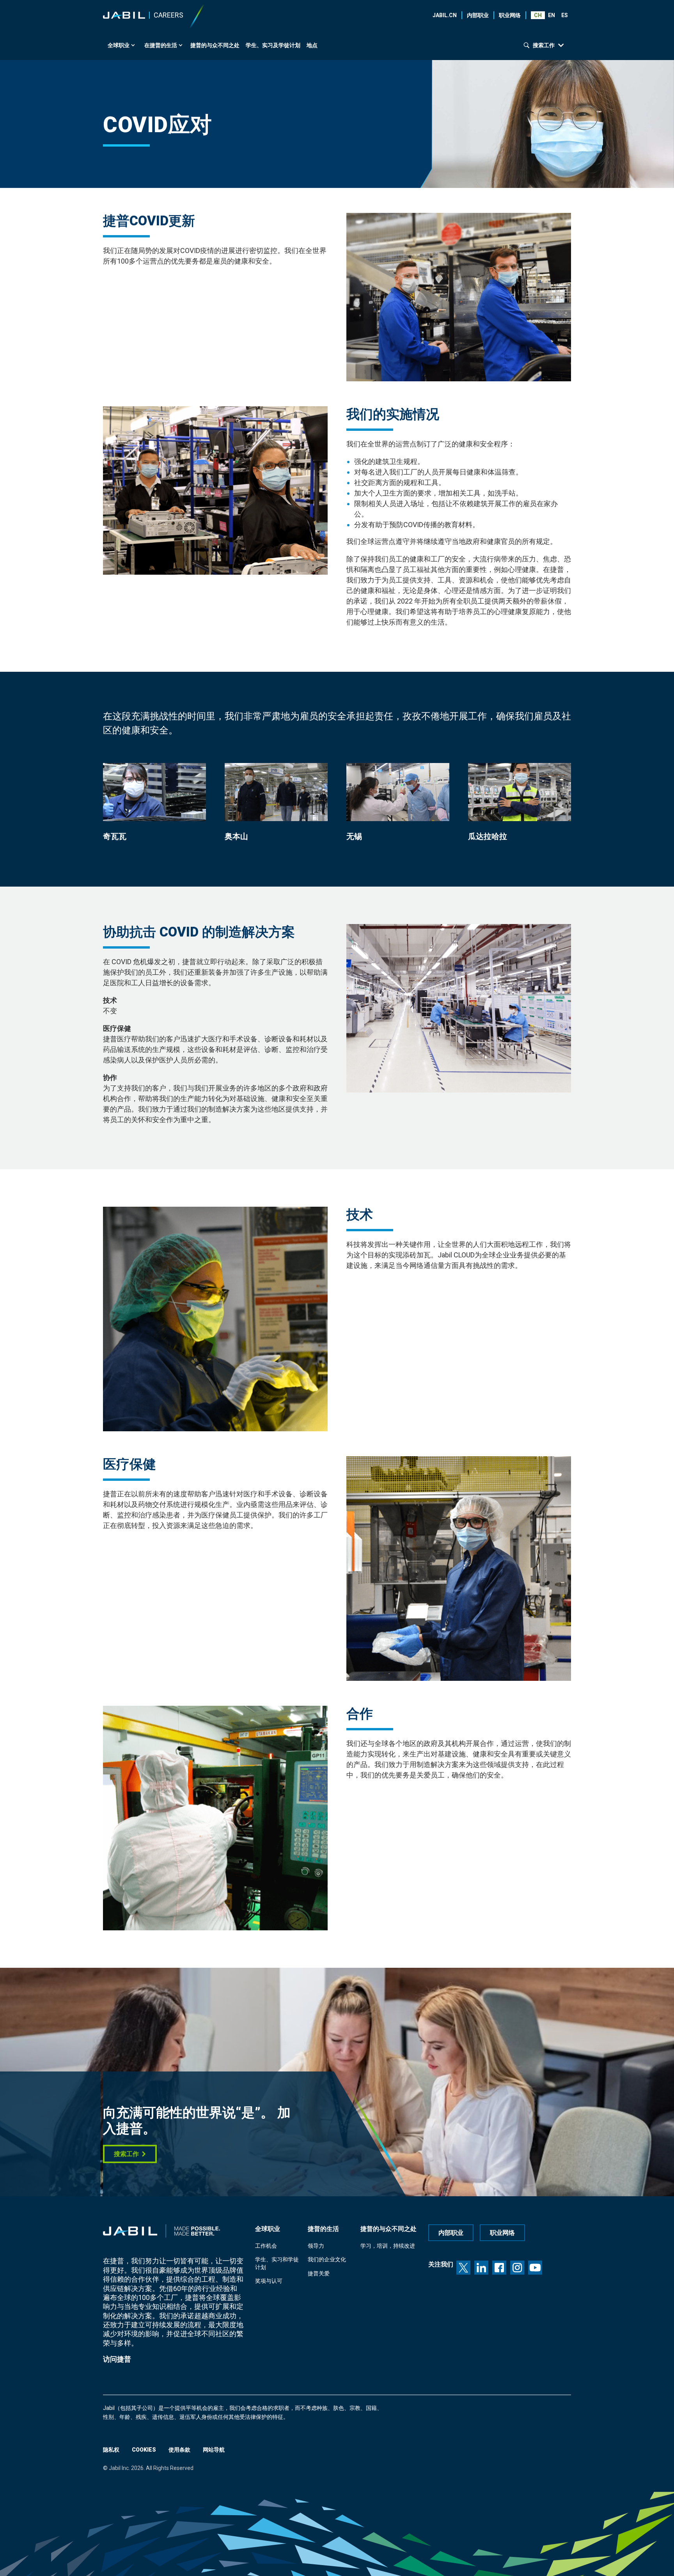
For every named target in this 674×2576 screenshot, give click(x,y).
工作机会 (266, 2246)
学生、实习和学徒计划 (277, 2263)
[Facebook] (499, 2268)
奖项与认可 (269, 2281)
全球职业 (119, 45)
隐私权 (111, 2450)
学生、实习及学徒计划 (273, 45)
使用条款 (179, 2450)
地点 (312, 45)
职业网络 (510, 15)
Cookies (144, 2450)
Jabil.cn (445, 15)
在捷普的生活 (161, 45)
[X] (463, 2268)
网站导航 (214, 2450)
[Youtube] (535, 2268)
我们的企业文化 (327, 2259)
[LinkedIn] (481, 2268)
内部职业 (478, 15)
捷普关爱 (319, 2273)
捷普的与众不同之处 (215, 45)
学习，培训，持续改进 (388, 2246)
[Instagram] (517, 2268)
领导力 (316, 2246)
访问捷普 (117, 2359)
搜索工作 (126, 2154)
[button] (551, 15)
